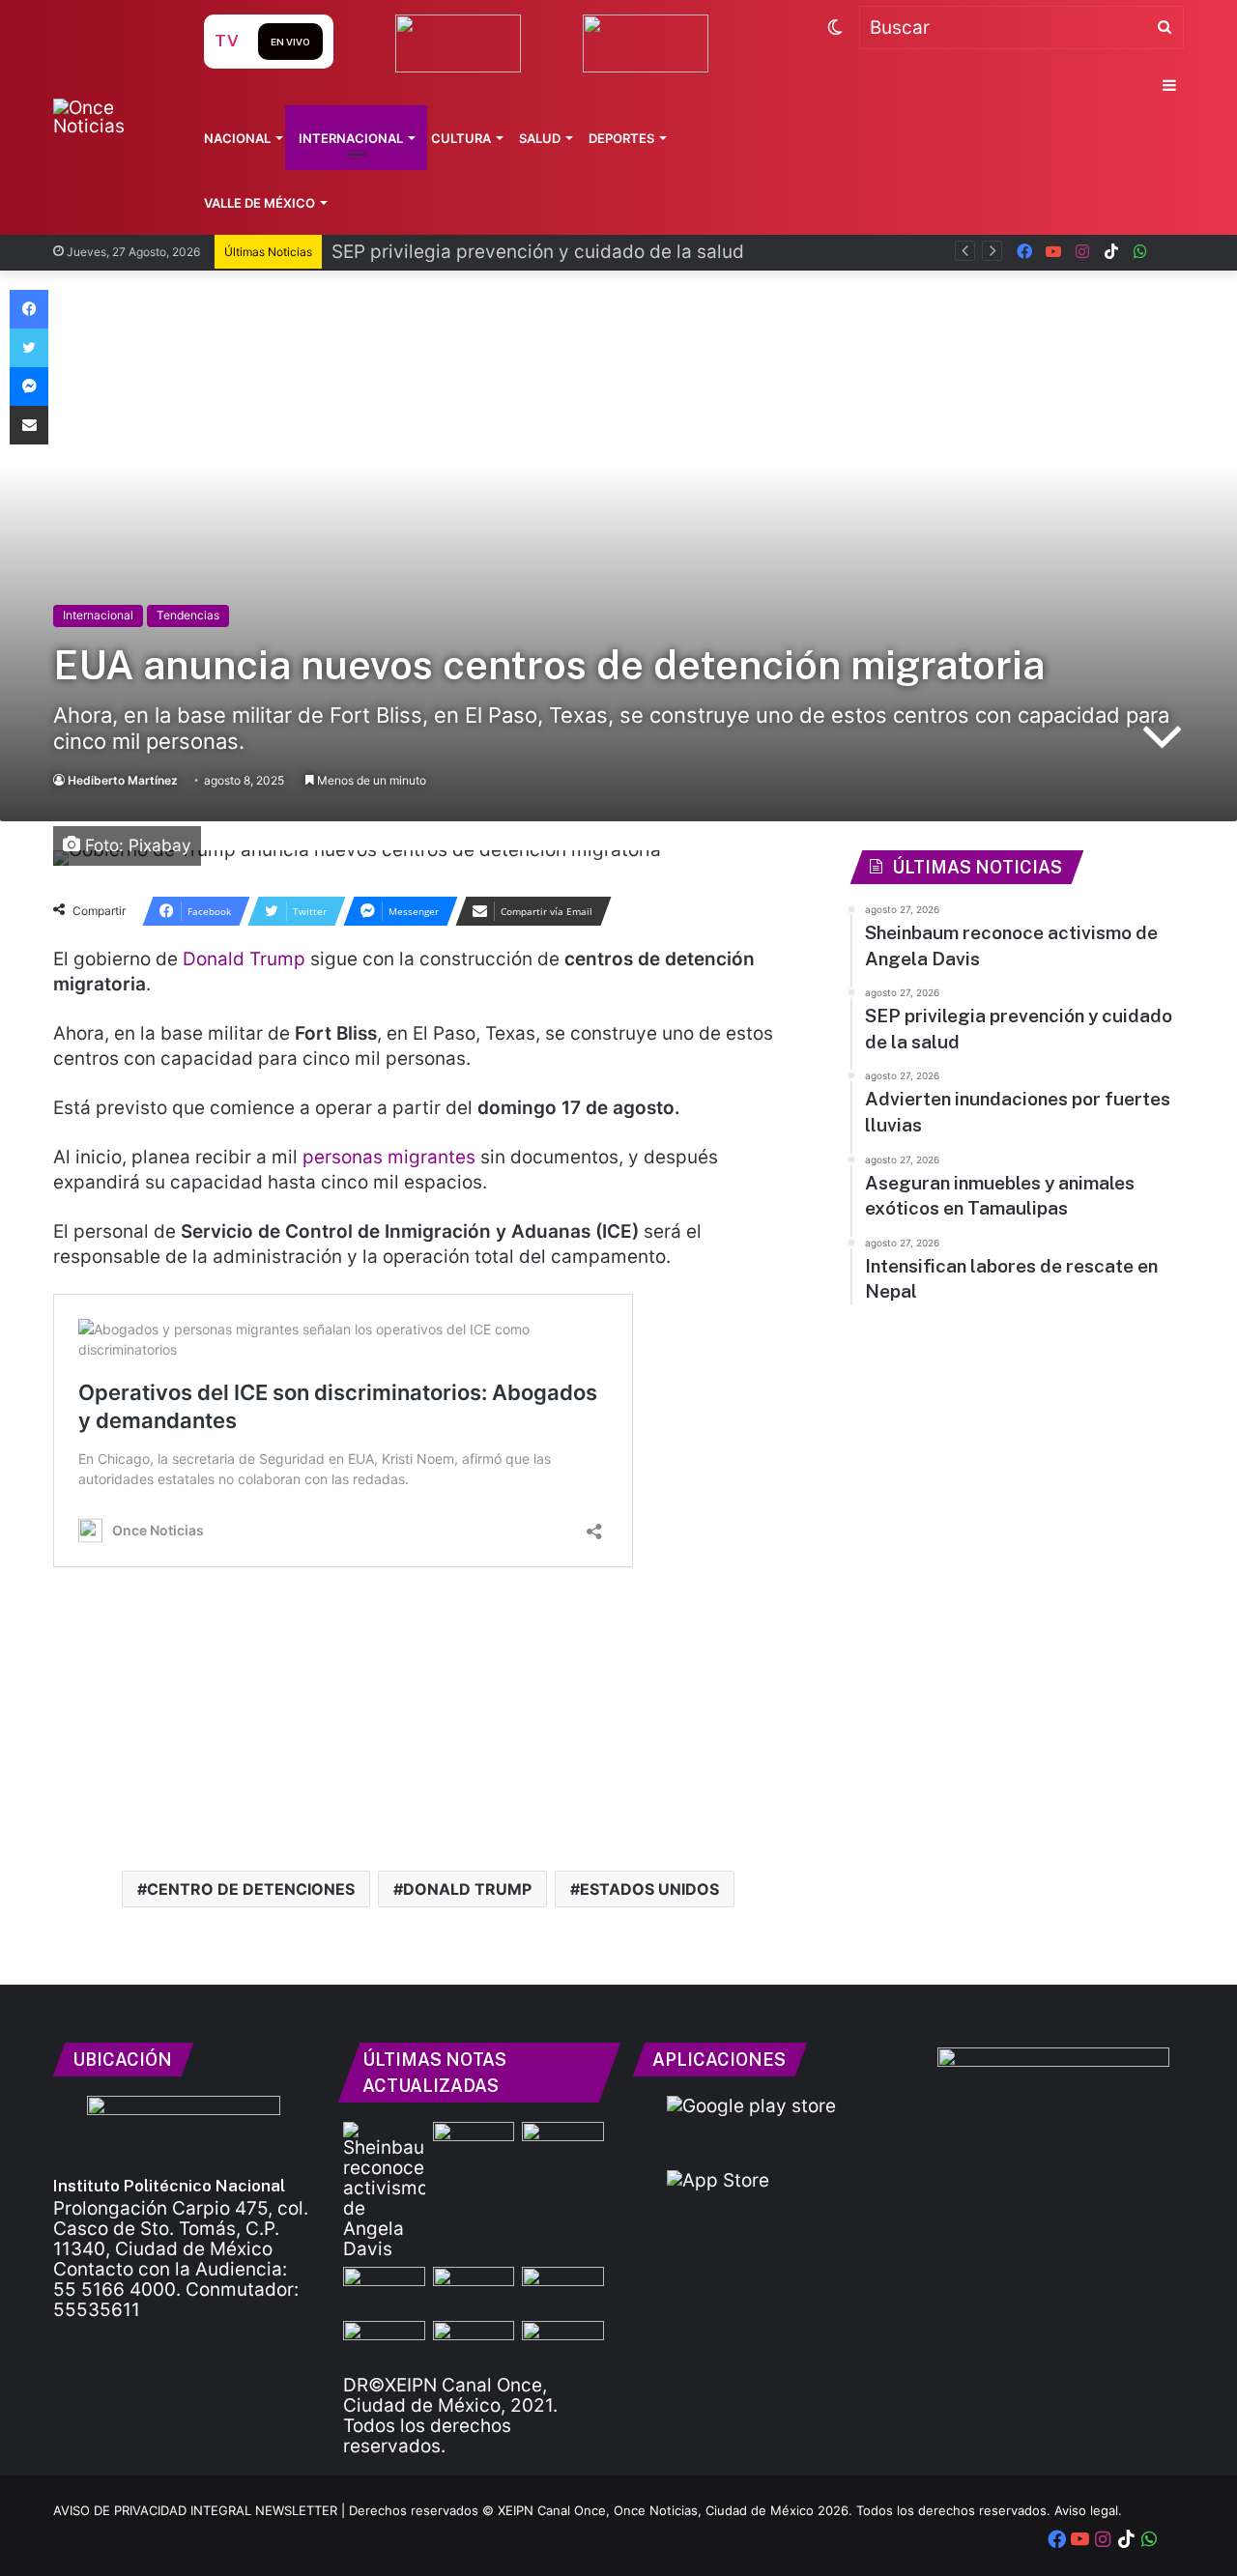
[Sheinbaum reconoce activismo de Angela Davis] (384, 2190)
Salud (540, 138)
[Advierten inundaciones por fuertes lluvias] (384, 2290)
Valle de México (259, 203)
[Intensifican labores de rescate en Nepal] (384, 2344)
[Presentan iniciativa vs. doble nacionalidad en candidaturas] (563, 2344)
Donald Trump (244, 959)
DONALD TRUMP (467, 1889)
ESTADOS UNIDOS (649, 1889)
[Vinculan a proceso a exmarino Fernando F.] (474, 2344)
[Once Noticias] (110, 117)
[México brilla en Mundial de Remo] (563, 2145)
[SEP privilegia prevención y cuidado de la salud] (474, 2145)
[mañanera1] (474, 2290)
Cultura (461, 138)
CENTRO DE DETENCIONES (251, 1889)
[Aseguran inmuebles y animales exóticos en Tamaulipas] (563, 2290)
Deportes (621, 138)
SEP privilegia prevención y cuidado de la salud (538, 252)
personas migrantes (389, 1157)
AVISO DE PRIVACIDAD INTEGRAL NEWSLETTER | (201, 2510)
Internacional (351, 138)
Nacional (237, 138)
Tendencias (188, 615)
